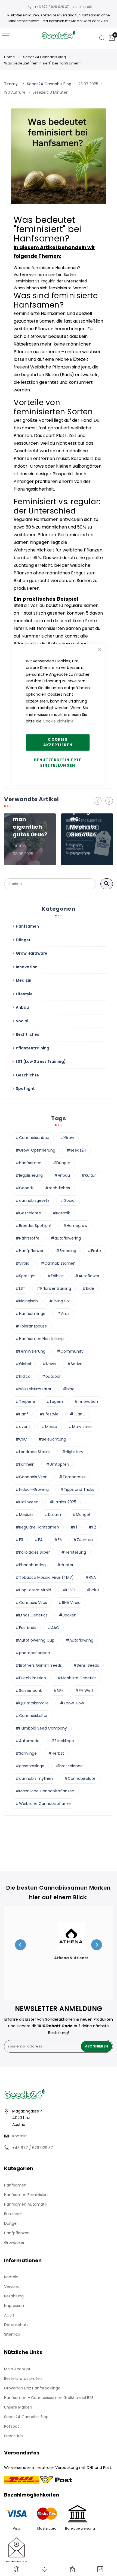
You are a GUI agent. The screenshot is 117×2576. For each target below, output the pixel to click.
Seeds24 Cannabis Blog (44, 57)
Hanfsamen (15, 2185)
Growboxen (15, 2242)
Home (10, 57)
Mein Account (17, 2369)
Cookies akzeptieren (58, 742)
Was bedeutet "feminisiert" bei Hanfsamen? (43, 63)
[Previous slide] (20, 1945)
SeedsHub (13, 2436)
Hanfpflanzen (17, 2233)
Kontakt (86, 7)
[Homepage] (73, 2569)
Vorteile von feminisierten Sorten (45, 275)
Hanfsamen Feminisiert (26, 2195)
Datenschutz (16, 2325)
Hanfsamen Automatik (26, 2204)
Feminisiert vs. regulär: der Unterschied (50, 281)
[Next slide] (97, 1945)
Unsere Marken (18, 2407)
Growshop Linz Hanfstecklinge (32, 2388)
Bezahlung (14, 2296)
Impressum (15, 2306)
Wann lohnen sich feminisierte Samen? (51, 288)
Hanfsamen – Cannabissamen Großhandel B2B (49, 2398)
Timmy (11, 84)
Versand (12, 2286)
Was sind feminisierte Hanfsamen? (47, 268)
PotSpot (12, 2426)
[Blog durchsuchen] (107, 884)
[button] (109, 801)
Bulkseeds (13, 2214)
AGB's (9, 2315)
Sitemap (12, 2334)
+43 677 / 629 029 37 (52, 7)
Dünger (11, 2223)
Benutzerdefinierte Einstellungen (58, 763)
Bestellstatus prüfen (23, 2379)
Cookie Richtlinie (58, 721)
